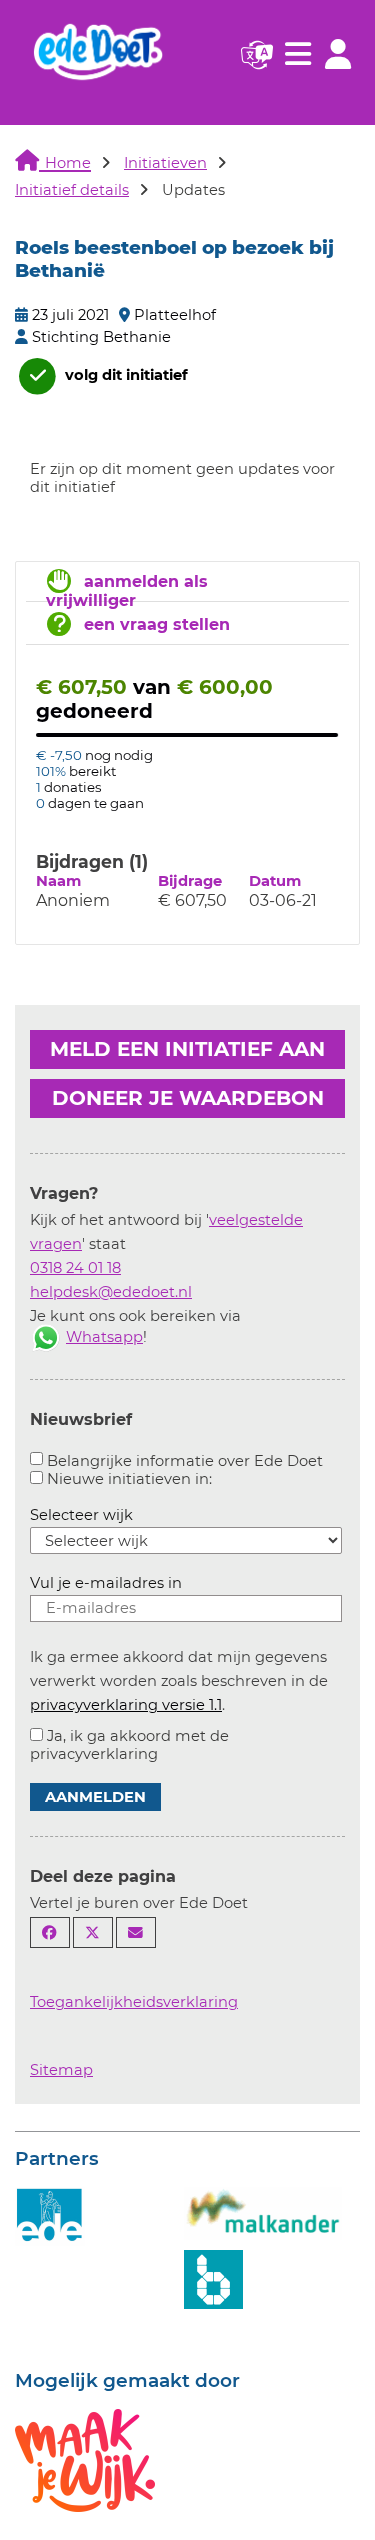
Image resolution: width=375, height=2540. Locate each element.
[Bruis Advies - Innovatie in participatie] (213, 2277)
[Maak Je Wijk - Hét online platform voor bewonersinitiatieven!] (85, 2458)
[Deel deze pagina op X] (93, 1932)
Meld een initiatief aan (187, 1049)
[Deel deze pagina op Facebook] (50, 1932)
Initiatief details (72, 190)
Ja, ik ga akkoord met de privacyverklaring (129, 1745)
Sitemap (61, 2070)
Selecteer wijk (81, 1515)
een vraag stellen (157, 624)
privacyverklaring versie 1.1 (126, 1705)
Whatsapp (104, 1337)
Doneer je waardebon (188, 1098)
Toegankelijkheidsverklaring (134, 2002)
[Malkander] (263, 2212)
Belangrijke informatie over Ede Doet (185, 1461)
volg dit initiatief (124, 375)
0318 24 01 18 (75, 1268)
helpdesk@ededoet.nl (111, 1292)
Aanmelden (95, 1797)
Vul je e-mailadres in (106, 1583)
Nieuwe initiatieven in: (129, 1479)
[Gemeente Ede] (50, 2215)
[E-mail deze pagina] (136, 1932)
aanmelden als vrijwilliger (127, 591)
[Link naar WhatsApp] (46, 1337)
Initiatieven (165, 163)
